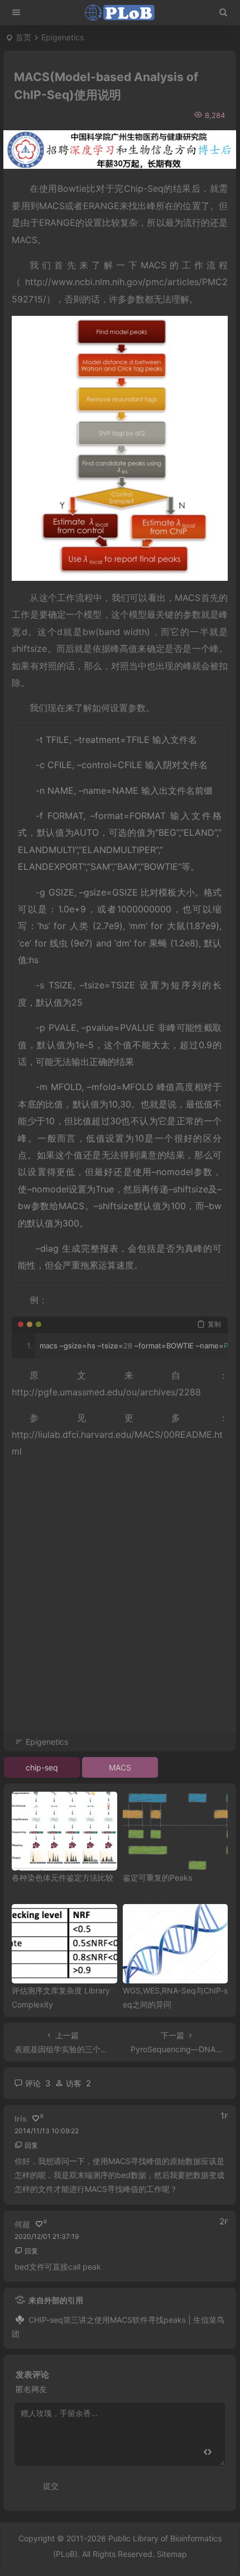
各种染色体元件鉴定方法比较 (63, 1877)
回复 (31, 2145)
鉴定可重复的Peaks (157, 1877)
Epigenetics (63, 37)
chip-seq (42, 1767)
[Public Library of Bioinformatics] (120, 13)
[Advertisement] (120, 1611)
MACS (120, 1767)
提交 (51, 2486)
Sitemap (172, 2554)
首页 (23, 37)
